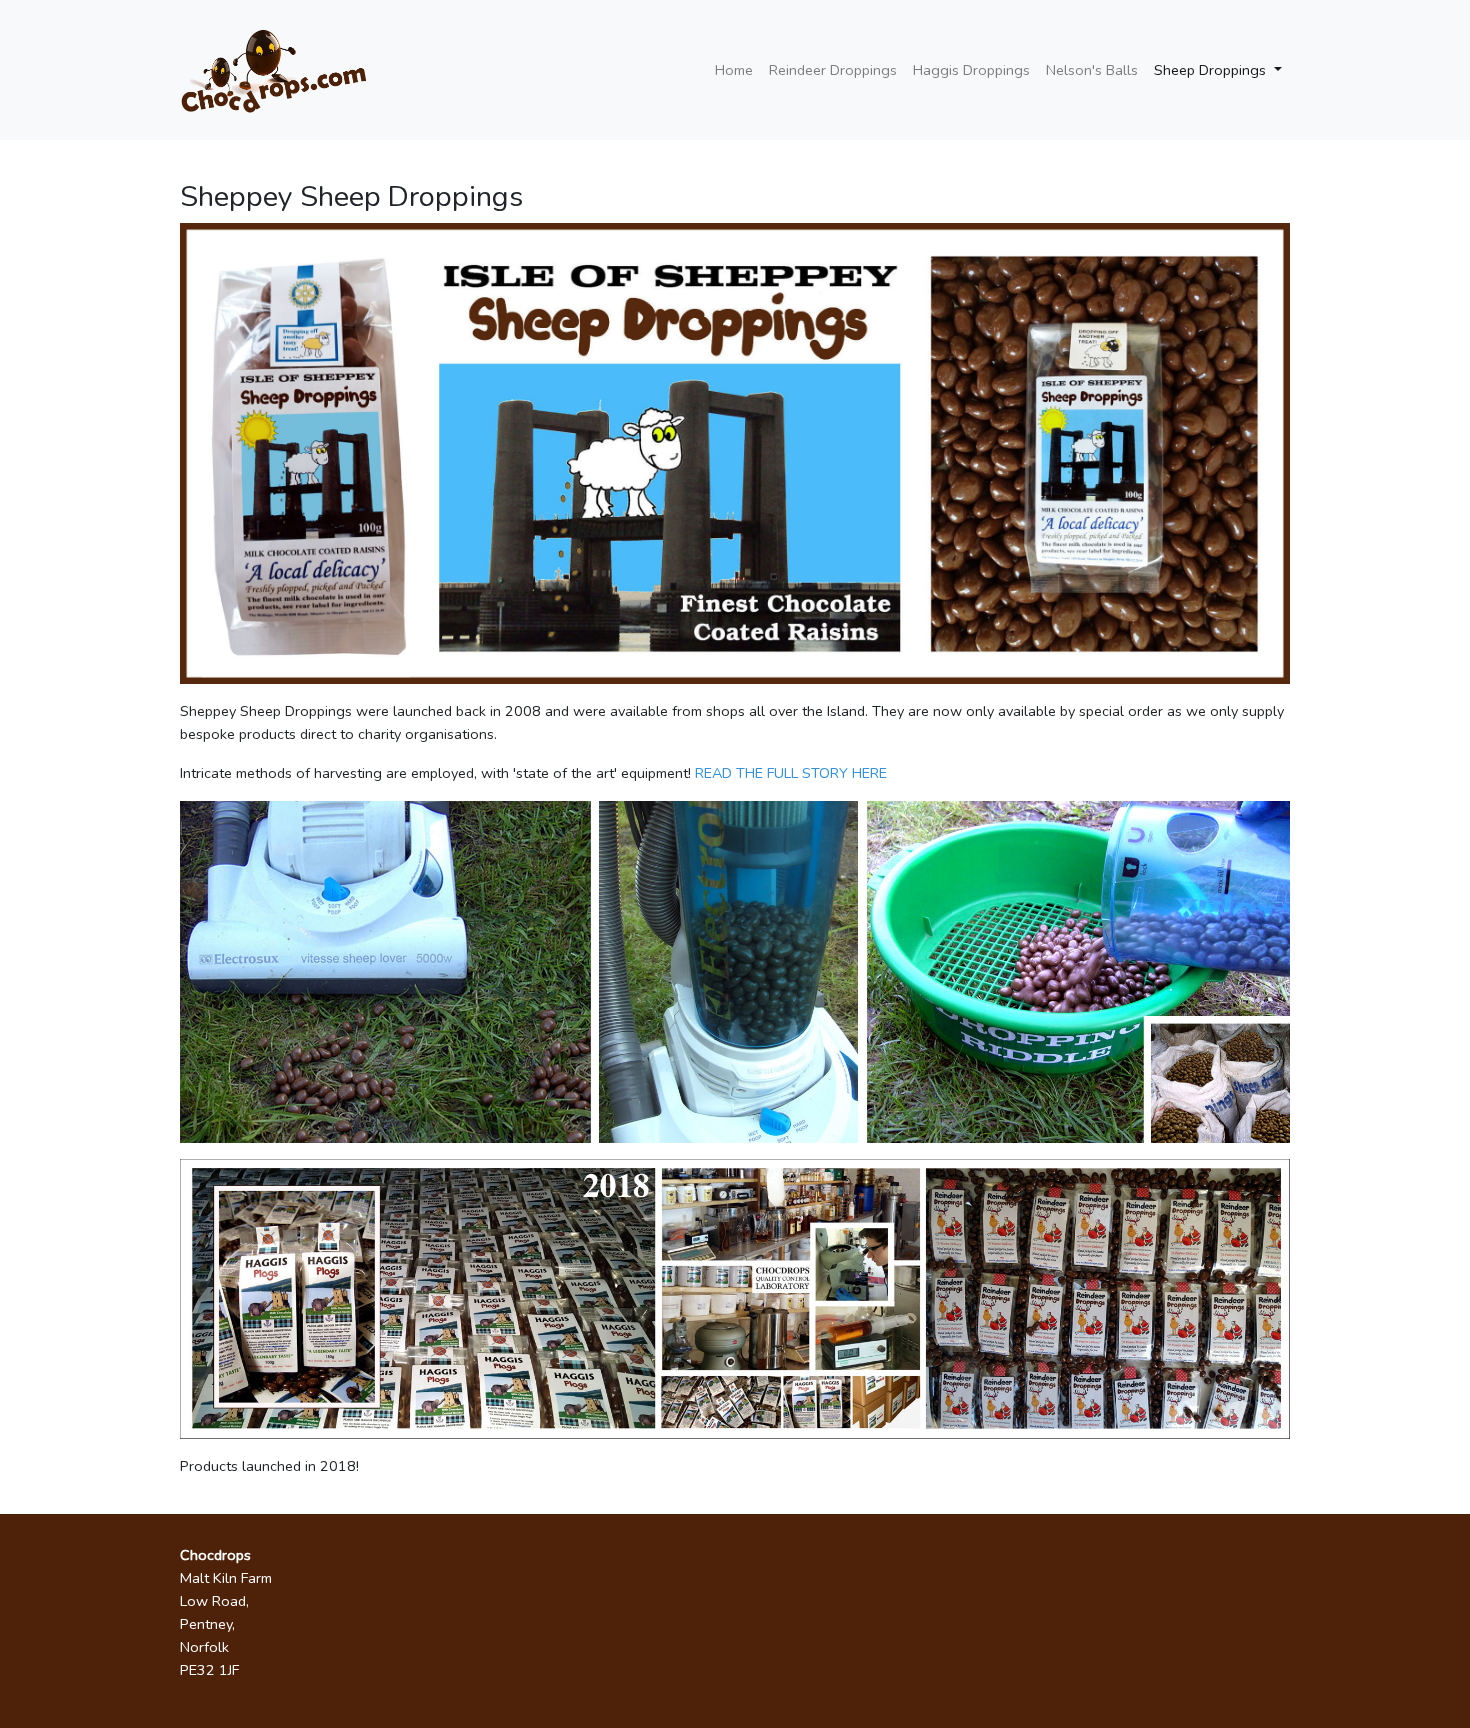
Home (734, 70)
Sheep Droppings (1212, 70)
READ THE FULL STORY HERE (791, 773)
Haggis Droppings (971, 70)
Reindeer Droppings (833, 70)
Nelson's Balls (1092, 70)
